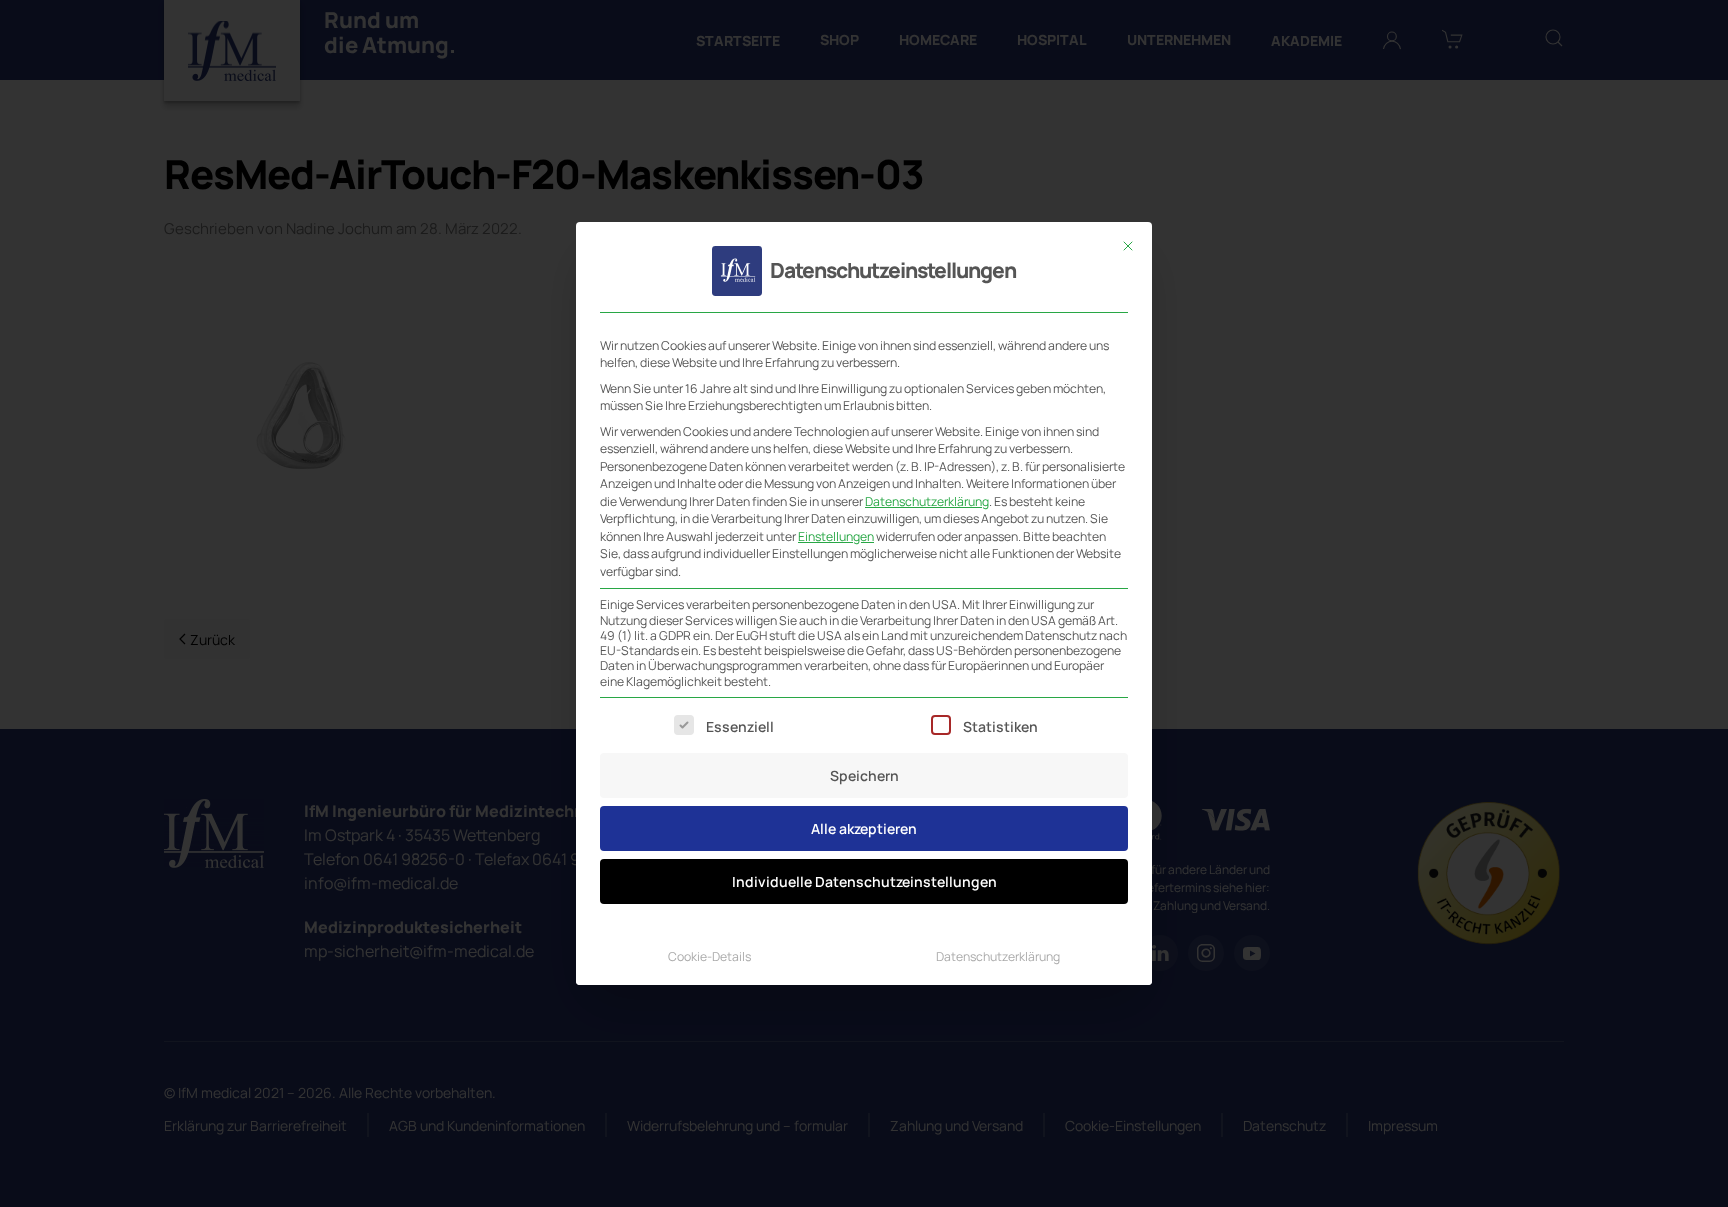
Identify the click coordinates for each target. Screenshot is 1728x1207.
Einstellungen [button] (836, 536)
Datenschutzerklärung (927, 501)
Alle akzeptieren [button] (864, 828)
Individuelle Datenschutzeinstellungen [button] (864, 881)
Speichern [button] (864, 775)
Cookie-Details (709, 956)
